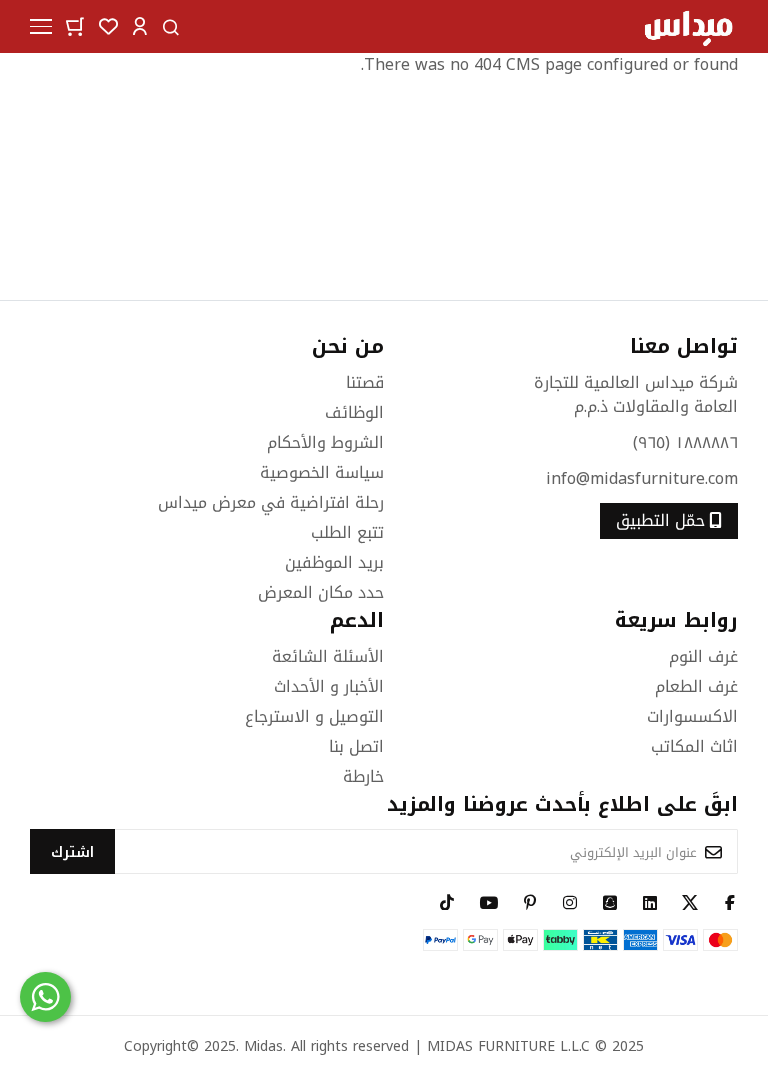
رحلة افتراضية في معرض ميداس (271, 502)
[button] (140, 25)
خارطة (363, 776)
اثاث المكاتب (694, 746)
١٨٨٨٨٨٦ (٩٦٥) (685, 442)
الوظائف (354, 412)
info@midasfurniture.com (642, 478)
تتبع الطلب (347, 532)
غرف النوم (703, 656)
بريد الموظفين (334, 562)
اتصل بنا (356, 746)
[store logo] (688, 26)
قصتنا (365, 382)
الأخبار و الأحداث (329, 686)
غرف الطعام (696, 686)
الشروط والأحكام (325, 442)
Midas (263, 1046)
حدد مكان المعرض (321, 592)
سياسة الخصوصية (322, 472)
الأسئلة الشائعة (328, 656)
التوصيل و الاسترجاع (314, 716)
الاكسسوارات (692, 716)
